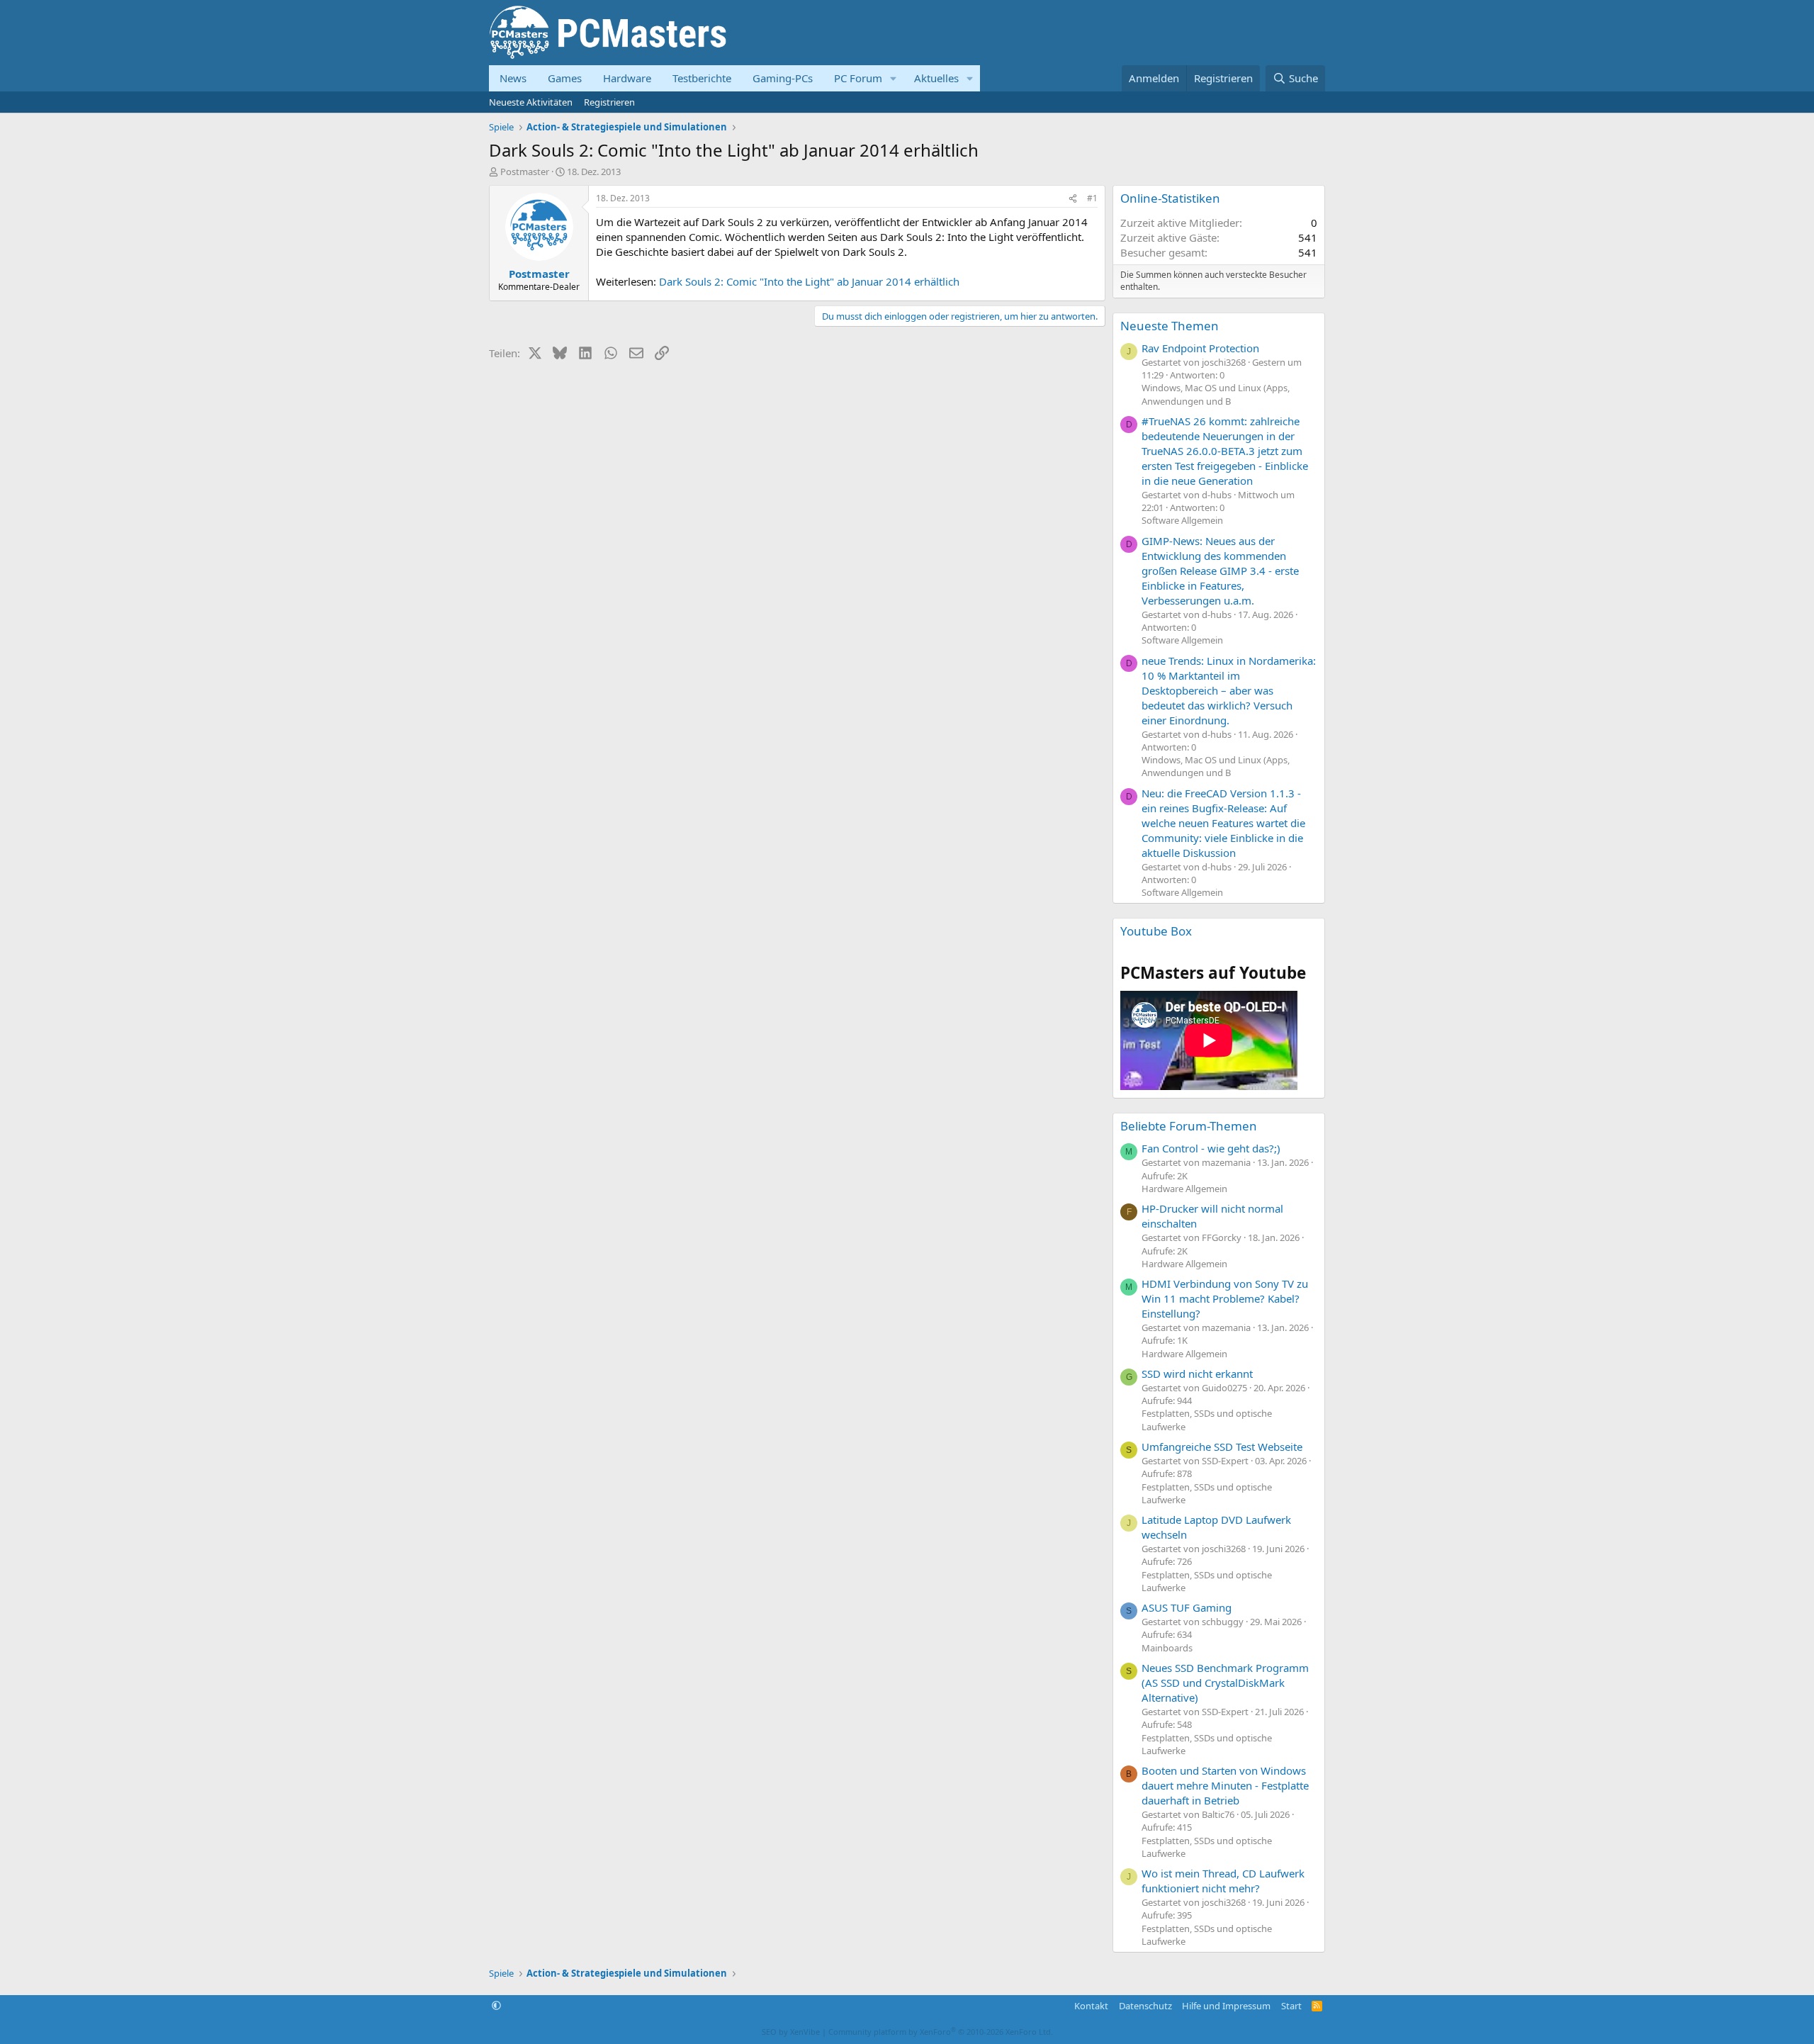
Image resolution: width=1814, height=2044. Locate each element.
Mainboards (1167, 1648)
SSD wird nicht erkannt (1197, 1374)
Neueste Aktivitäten (531, 102)
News (513, 78)
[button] (894, 78)
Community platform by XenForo (941, 2032)
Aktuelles (936, 78)
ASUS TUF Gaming (1187, 1607)
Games (565, 78)
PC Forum (858, 78)
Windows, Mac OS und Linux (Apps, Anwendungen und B (1216, 394)
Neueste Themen (1170, 326)
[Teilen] (1073, 199)
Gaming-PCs (783, 78)
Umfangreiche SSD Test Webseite (1222, 1447)
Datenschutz (1145, 2006)
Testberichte (702, 78)
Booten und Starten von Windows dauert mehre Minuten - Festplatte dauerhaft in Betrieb (1225, 1785)
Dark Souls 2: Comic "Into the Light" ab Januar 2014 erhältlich (809, 281)
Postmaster (525, 172)
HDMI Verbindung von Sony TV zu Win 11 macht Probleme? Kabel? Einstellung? (1225, 1298)
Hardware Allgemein (1184, 1189)
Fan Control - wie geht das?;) (1211, 1148)
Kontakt (1091, 2006)
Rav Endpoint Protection (1200, 348)
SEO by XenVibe (791, 2032)
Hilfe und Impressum (1226, 2006)
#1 (1092, 198)
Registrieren (609, 102)
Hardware (627, 78)
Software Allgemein (1182, 520)
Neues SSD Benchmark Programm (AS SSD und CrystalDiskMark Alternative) (1225, 1683)
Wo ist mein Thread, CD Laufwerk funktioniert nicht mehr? (1223, 1881)
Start (1291, 2006)
